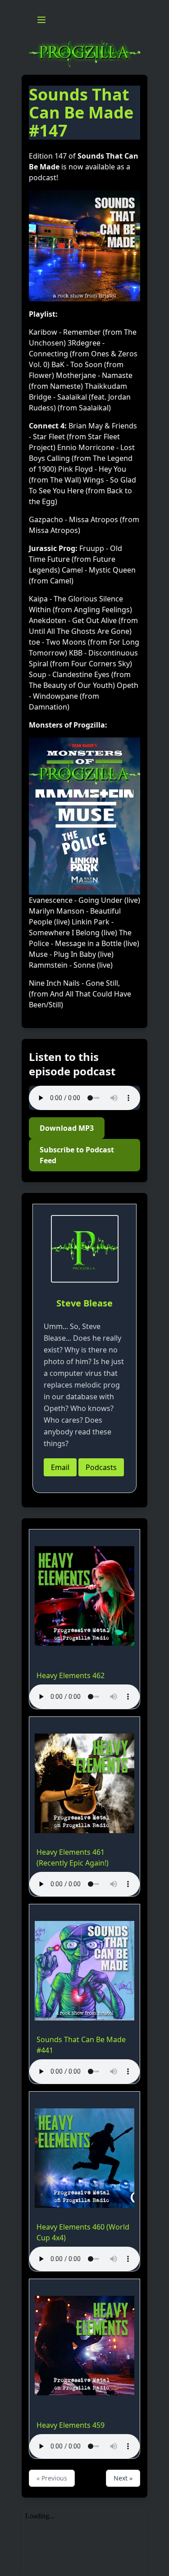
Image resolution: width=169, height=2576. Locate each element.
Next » (123, 2478)
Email (60, 1467)
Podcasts (101, 1467)
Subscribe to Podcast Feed (77, 1155)
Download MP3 (67, 1128)
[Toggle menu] (41, 20)
